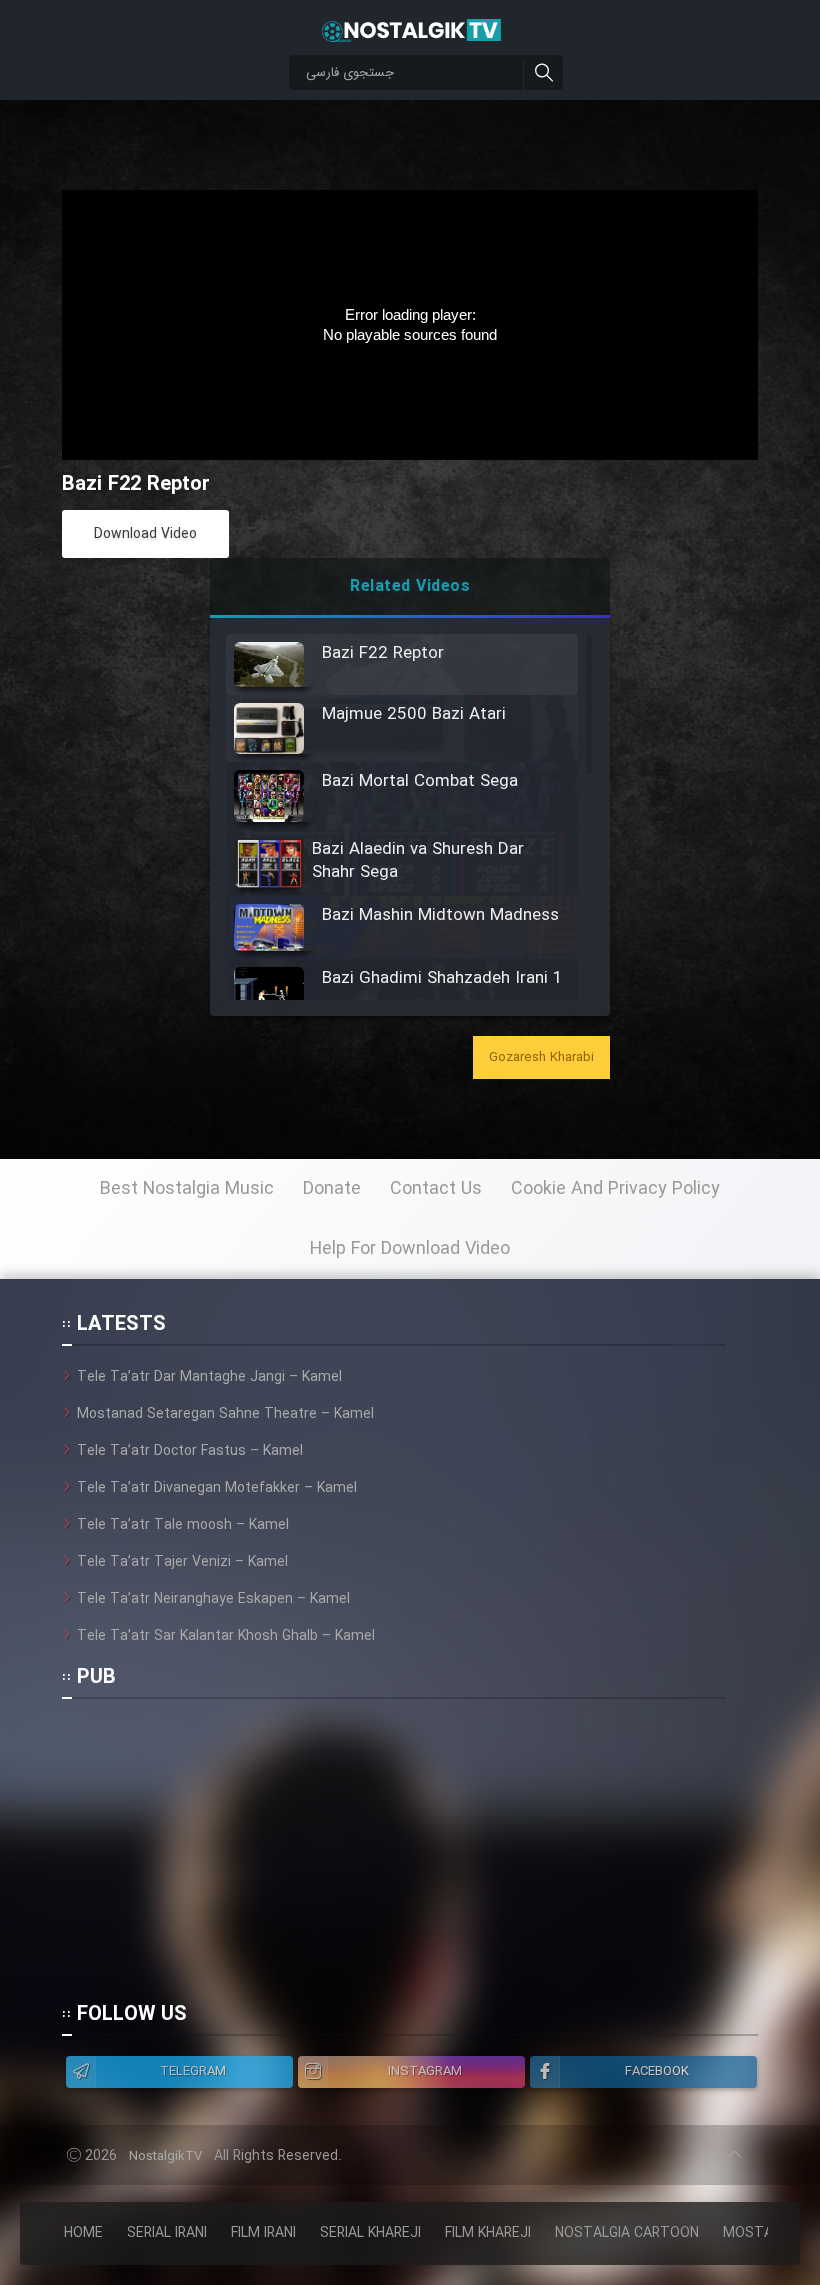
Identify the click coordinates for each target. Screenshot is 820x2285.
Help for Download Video (410, 1249)
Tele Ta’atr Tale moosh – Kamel (183, 1525)
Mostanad (761, 2233)
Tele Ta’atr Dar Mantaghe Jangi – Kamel (209, 1377)
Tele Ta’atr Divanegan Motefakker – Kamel (217, 1488)
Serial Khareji (370, 2233)
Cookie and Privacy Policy (615, 1189)
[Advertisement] (394, 1859)
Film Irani (263, 2233)
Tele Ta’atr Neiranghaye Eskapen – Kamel (213, 1599)
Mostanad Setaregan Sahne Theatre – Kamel (225, 1414)
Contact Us (436, 1189)
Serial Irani (167, 2233)
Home (83, 2233)
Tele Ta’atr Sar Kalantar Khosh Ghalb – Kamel (226, 1636)
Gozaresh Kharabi (541, 1057)
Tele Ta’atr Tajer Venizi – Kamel (182, 1562)
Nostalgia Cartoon (627, 2233)
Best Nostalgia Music (187, 1189)
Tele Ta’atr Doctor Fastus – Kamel (190, 1451)
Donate (332, 1189)
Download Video (145, 534)
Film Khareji (488, 2233)
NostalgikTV (165, 2156)
